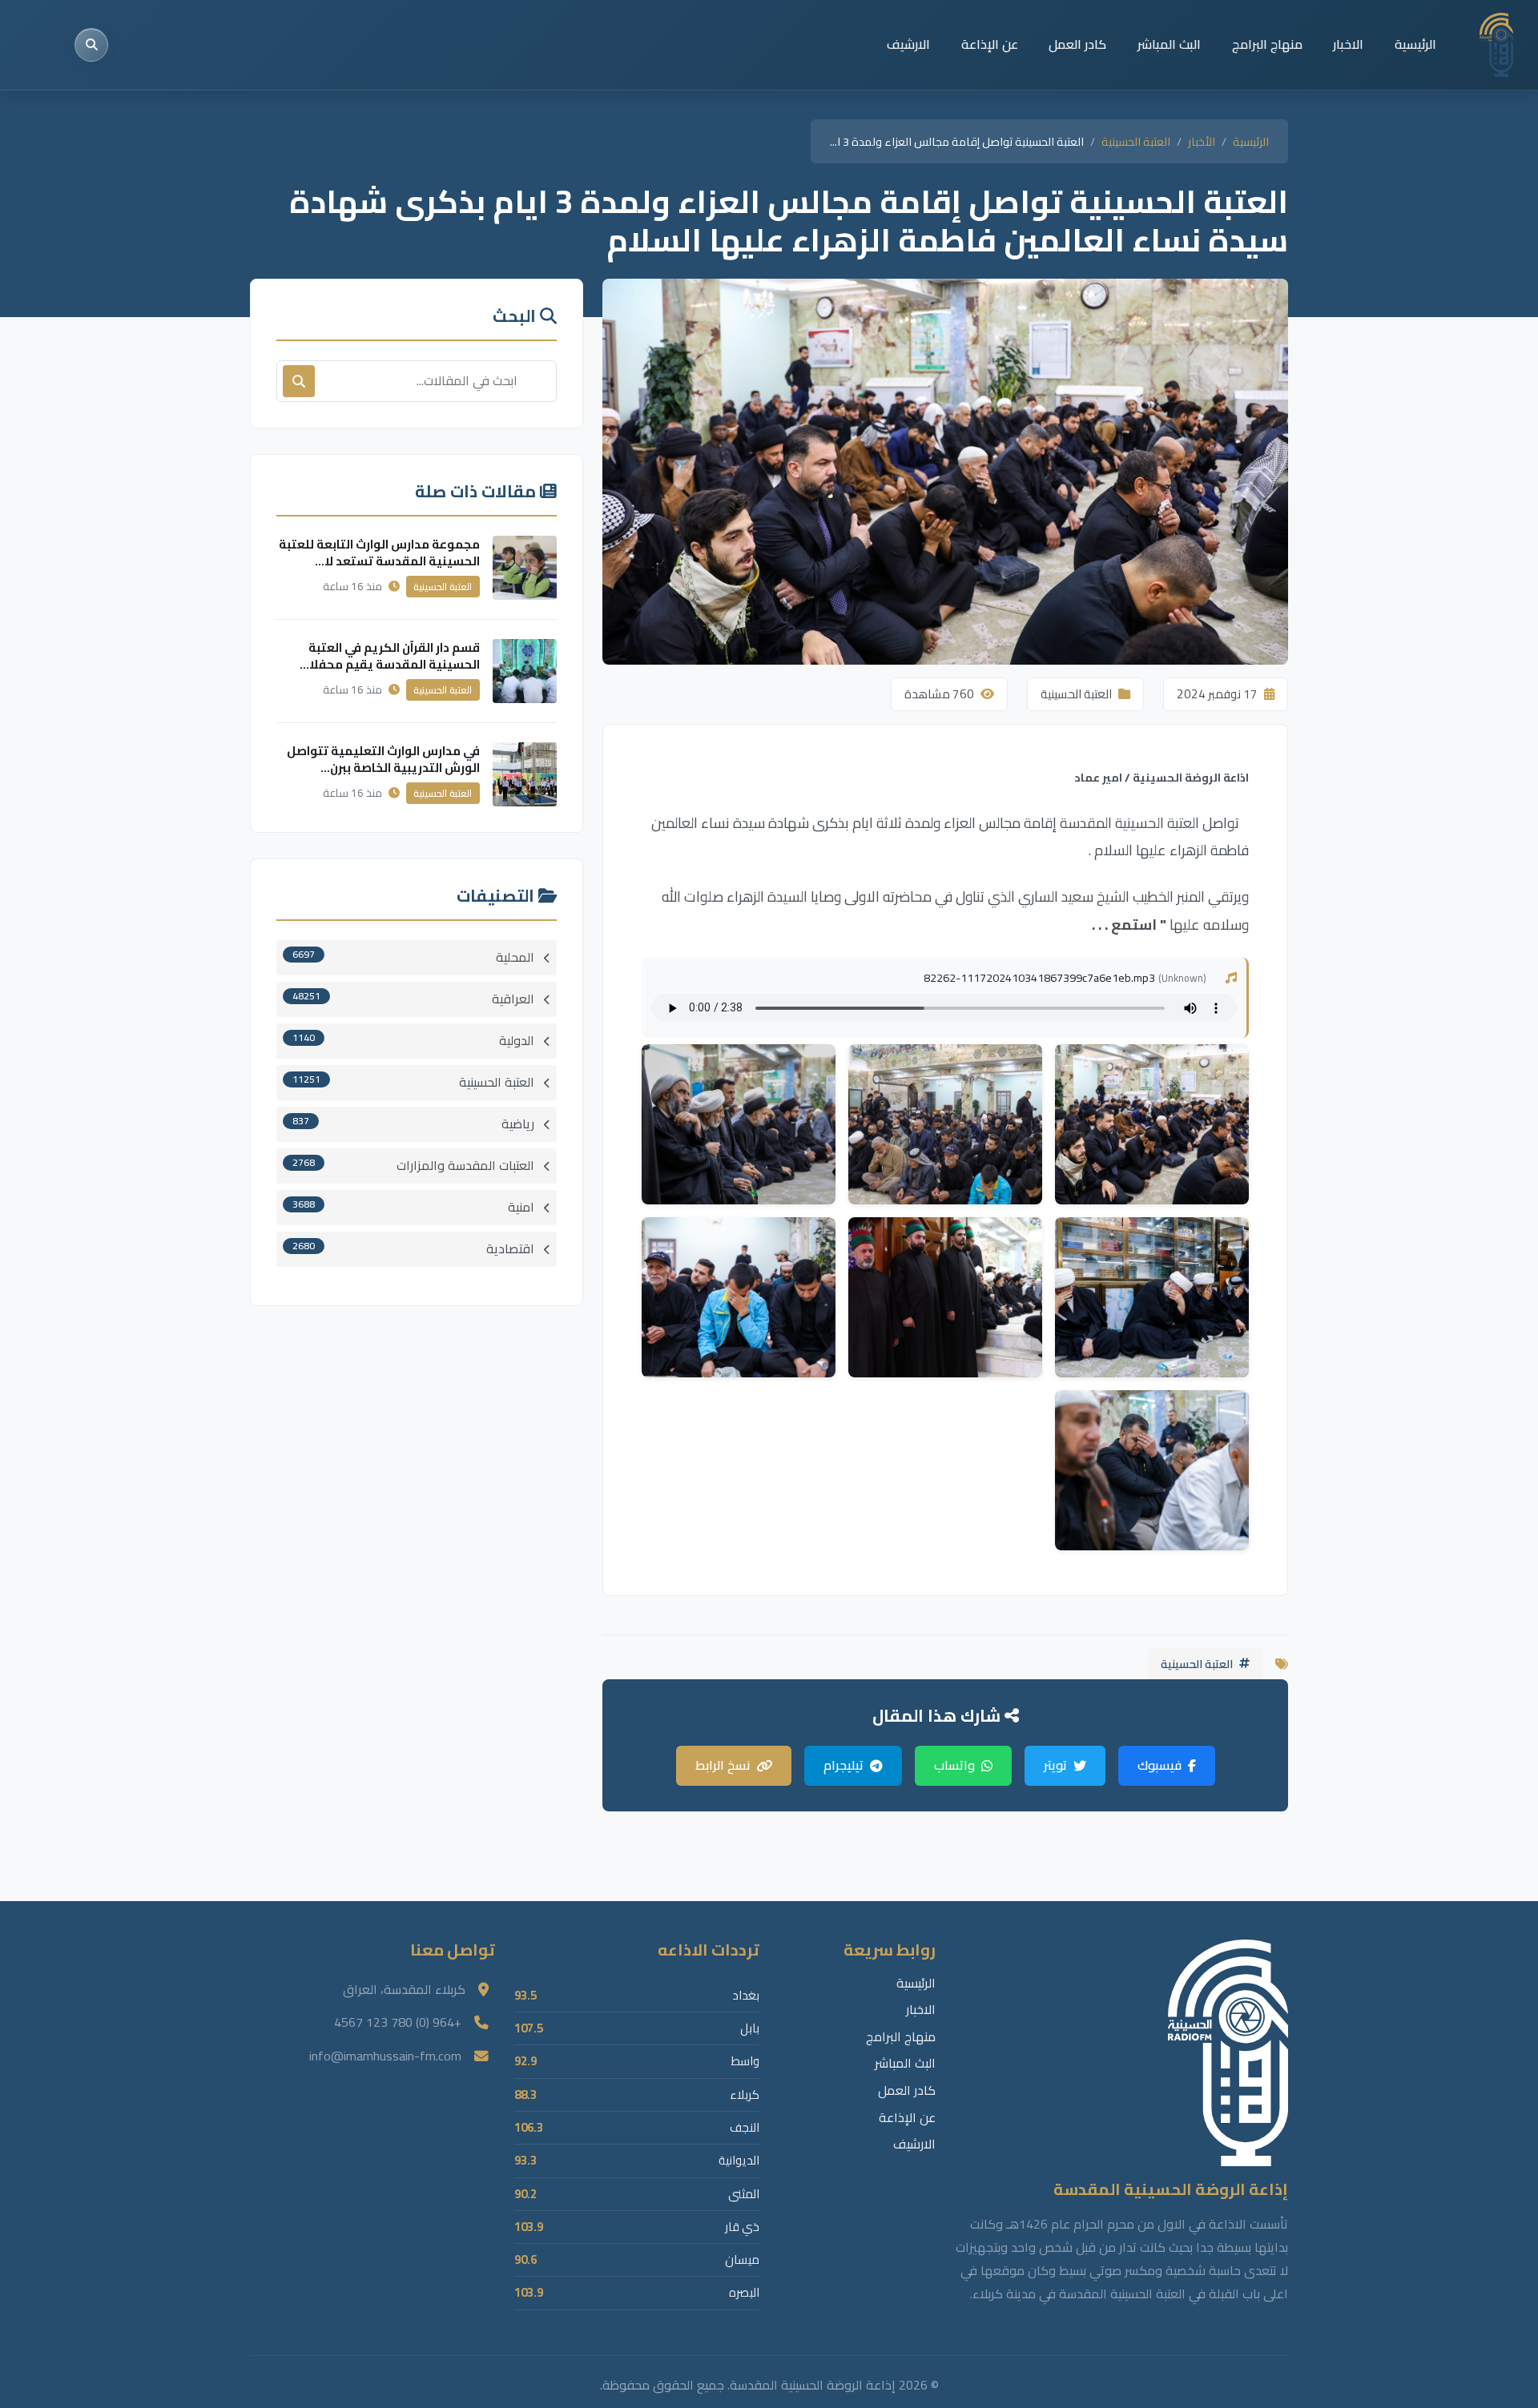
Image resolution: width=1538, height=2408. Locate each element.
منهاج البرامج (1267, 44)
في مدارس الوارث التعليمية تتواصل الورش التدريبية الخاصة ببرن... (383, 759)
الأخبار (1202, 141)
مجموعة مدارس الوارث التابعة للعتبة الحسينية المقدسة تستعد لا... (379, 553)
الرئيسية (1415, 44)
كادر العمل (1077, 44)
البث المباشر (1169, 44)
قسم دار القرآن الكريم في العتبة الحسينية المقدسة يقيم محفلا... (390, 656)
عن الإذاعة (990, 44)
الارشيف (908, 44)
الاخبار (1348, 44)
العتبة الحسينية (1136, 141)
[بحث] (91, 45)
